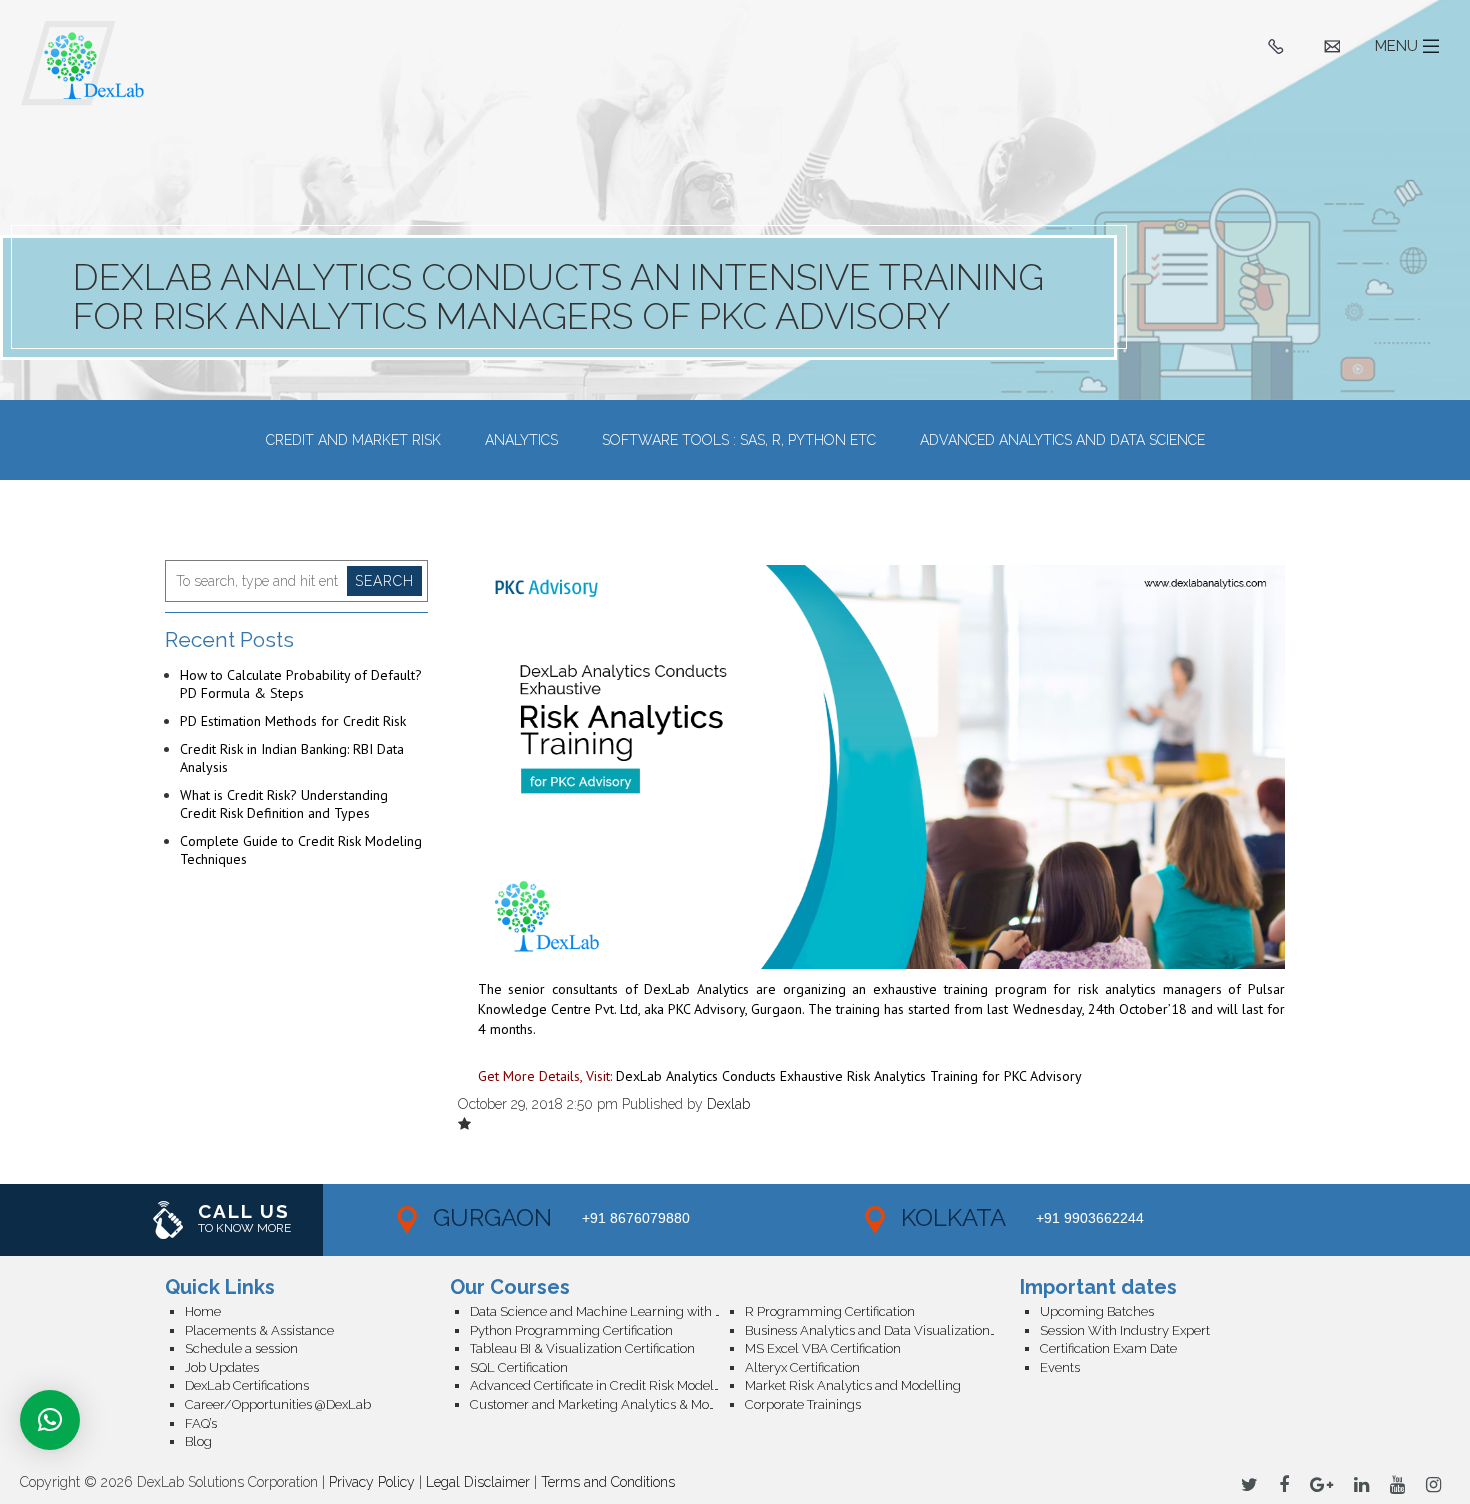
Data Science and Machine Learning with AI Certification (607, 1311)
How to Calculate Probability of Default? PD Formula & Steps (301, 684)
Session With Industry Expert (1125, 1330)
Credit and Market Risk (353, 440)
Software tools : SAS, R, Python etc (739, 440)
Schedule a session (241, 1348)
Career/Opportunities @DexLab (278, 1404)
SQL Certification (519, 1367)
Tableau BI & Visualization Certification (582, 1348)
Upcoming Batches (1097, 1311)
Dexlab (728, 1104)
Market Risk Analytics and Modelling (853, 1385)
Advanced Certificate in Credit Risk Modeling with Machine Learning (607, 1385)
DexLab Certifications (247, 1385)
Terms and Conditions (608, 1482)
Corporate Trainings (803, 1404)
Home (203, 1311)
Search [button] (384, 581)
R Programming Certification (830, 1311)
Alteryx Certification (802, 1367)
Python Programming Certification (571, 1330)
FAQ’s (201, 1423)
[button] (50, 1420)
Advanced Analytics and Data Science (1062, 440)
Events (1060, 1367)
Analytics (521, 440)
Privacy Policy (372, 1482)
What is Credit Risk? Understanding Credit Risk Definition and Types (284, 804)
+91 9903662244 (1090, 1218)
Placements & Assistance (259, 1330)
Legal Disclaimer (478, 1482)
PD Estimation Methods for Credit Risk (293, 721)
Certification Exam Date (1108, 1348)
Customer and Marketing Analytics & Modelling (607, 1404)
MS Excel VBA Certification (823, 1348)
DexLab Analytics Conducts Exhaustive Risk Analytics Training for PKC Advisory (849, 1076)
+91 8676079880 (636, 1218)
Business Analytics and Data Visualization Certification (882, 1330)
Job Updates (222, 1367)
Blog (198, 1441)
